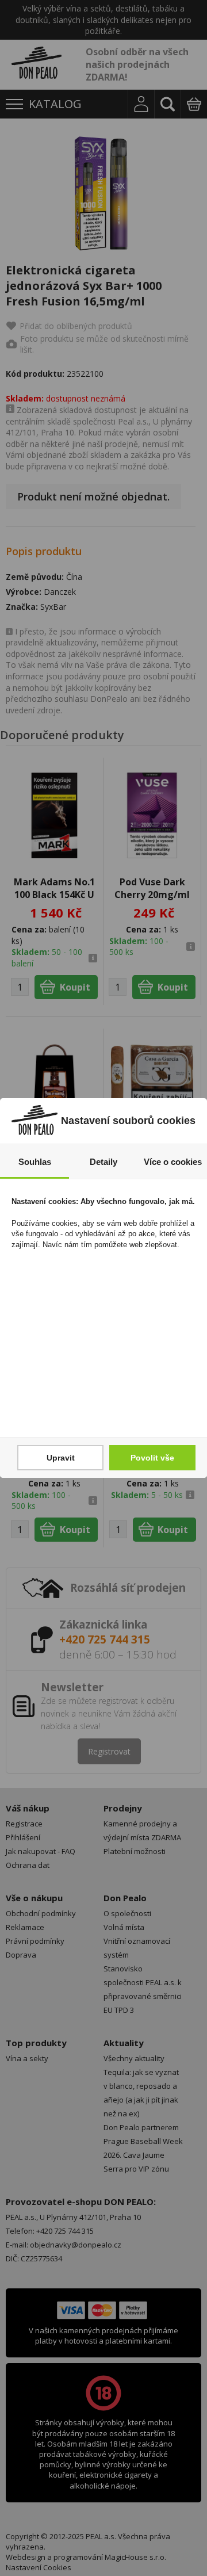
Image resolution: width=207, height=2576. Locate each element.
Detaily (103, 1162)
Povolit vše (152, 1458)
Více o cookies (173, 1162)
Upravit (61, 1458)
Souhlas (35, 1162)
